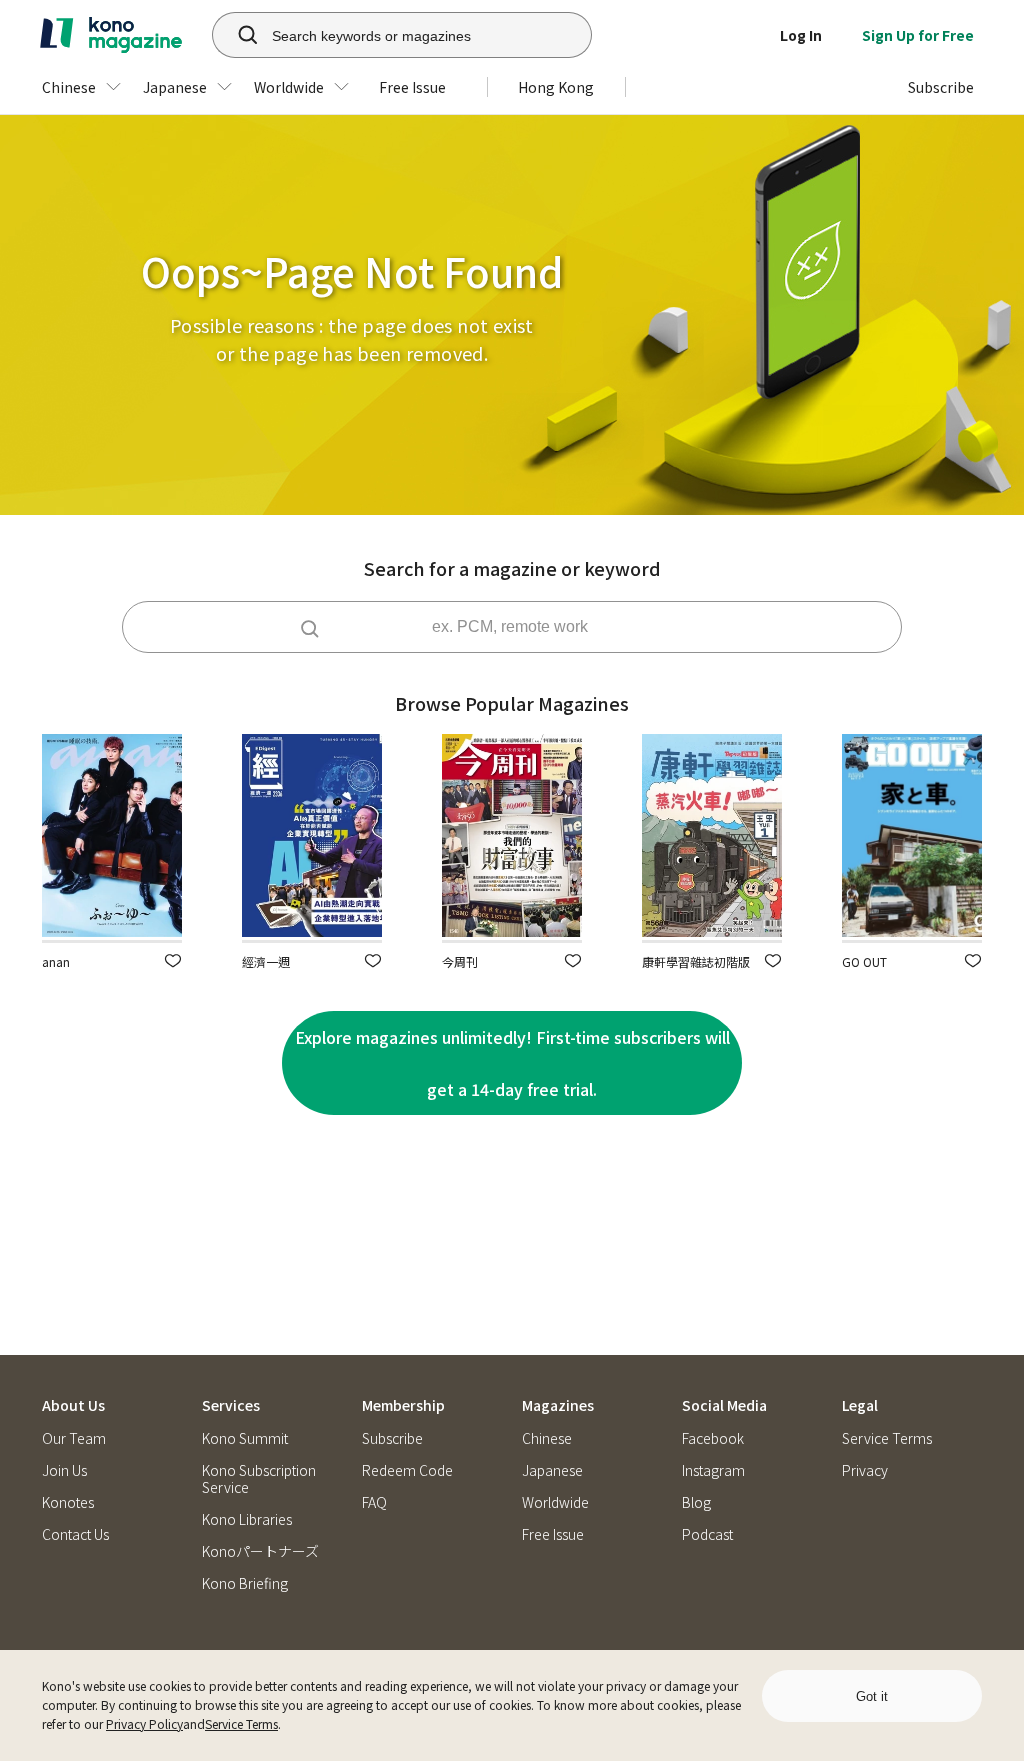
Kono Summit (245, 1438)
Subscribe (392, 1438)
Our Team (74, 1438)
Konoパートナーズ (260, 1551)
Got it (872, 1696)
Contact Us (75, 1534)
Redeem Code (407, 1470)
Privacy (865, 1470)
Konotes (68, 1502)
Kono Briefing (245, 1583)
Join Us (64, 1470)
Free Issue (553, 1534)
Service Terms (241, 1723)
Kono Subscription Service (259, 1479)
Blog (696, 1502)
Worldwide (555, 1502)
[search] (237, 35)
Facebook (713, 1438)
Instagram (713, 1470)
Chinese (547, 1438)
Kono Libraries (247, 1519)
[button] (173, 960)
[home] (111, 35)
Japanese (552, 1470)
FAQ (374, 1502)
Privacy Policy (144, 1723)
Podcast (707, 1534)
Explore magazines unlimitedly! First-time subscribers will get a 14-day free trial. (512, 1063)
